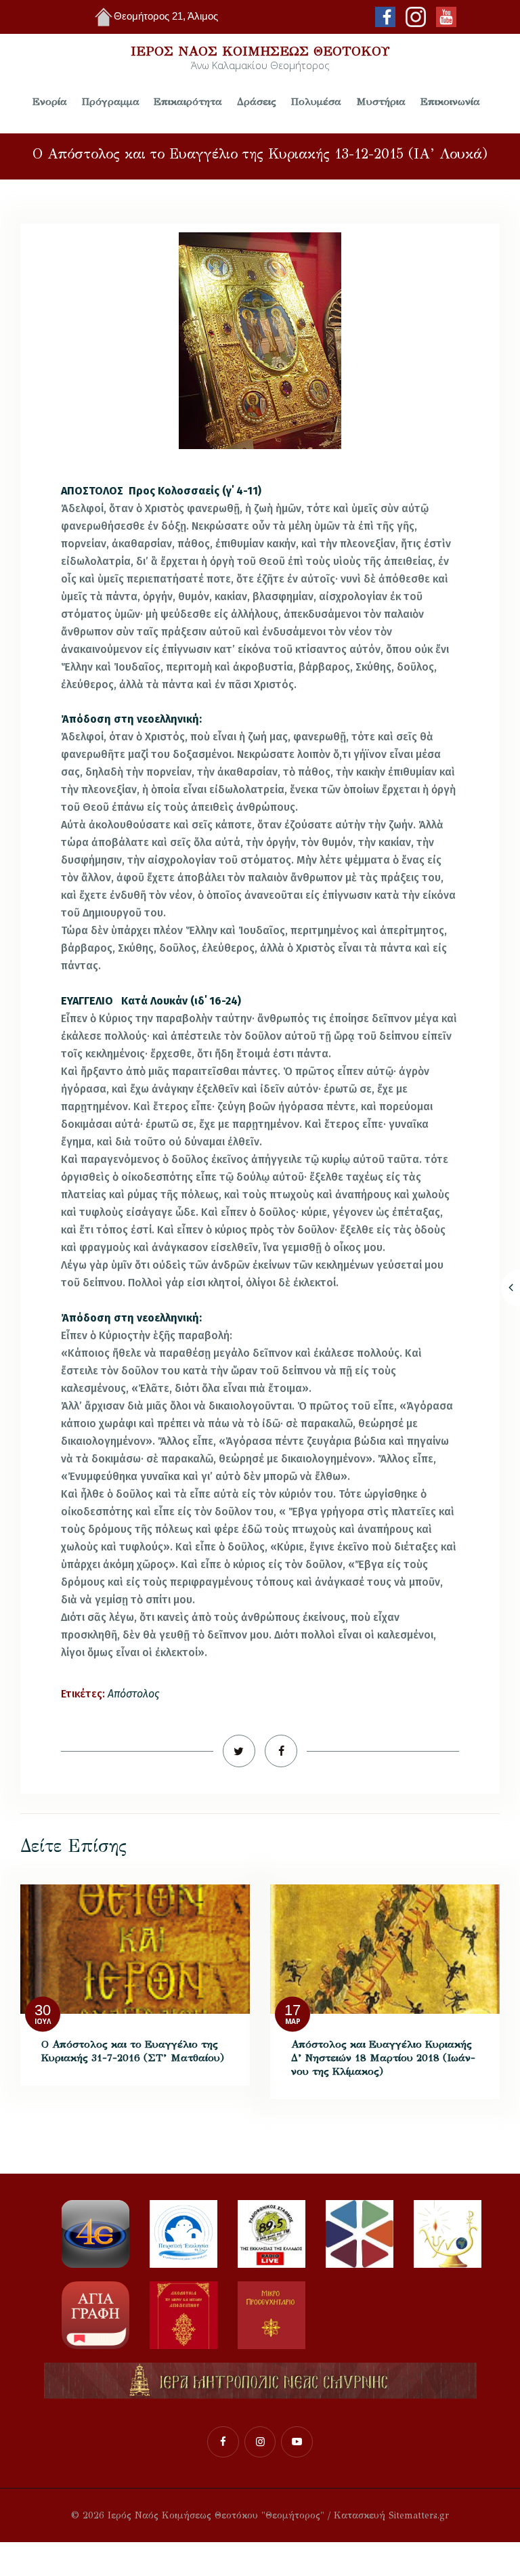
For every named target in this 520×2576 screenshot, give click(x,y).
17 (292, 2011)
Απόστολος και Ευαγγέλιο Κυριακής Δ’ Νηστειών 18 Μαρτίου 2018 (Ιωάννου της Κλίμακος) (383, 2057)
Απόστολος (133, 1694)
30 (43, 2011)
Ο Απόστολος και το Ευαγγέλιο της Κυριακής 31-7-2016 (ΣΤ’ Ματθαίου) (133, 2051)
